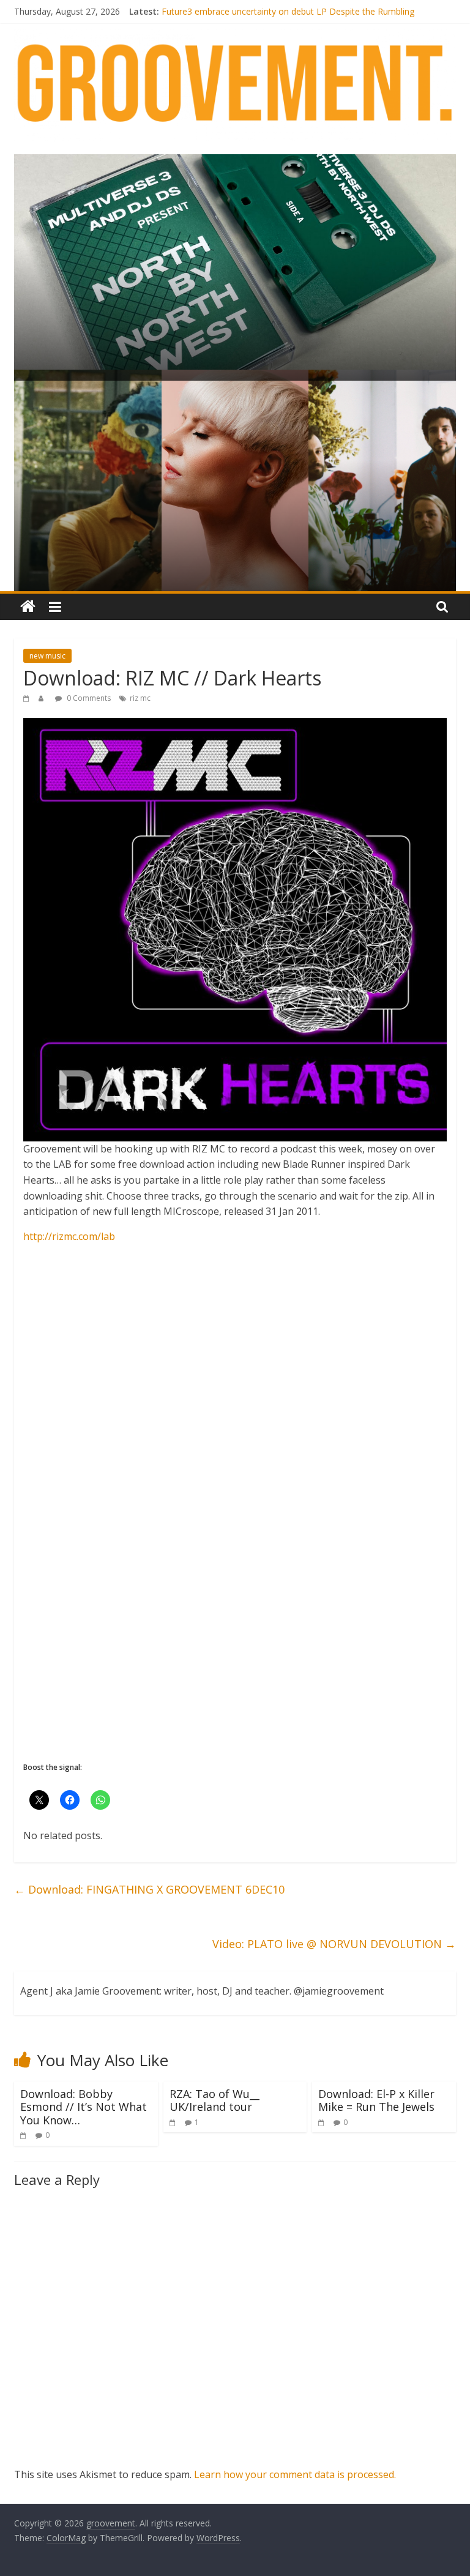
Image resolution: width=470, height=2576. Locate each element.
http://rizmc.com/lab (69, 1236)
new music (47, 656)
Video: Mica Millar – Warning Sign (227, 11)
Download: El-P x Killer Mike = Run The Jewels (376, 2100)
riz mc (140, 698)
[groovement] (28, 607)
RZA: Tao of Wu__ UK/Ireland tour (214, 2100)
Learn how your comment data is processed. (295, 2474)
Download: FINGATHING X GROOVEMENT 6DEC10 (149, 1889)
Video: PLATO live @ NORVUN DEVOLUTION (334, 1944)
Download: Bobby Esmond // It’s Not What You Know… (84, 2107)
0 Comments (88, 698)
